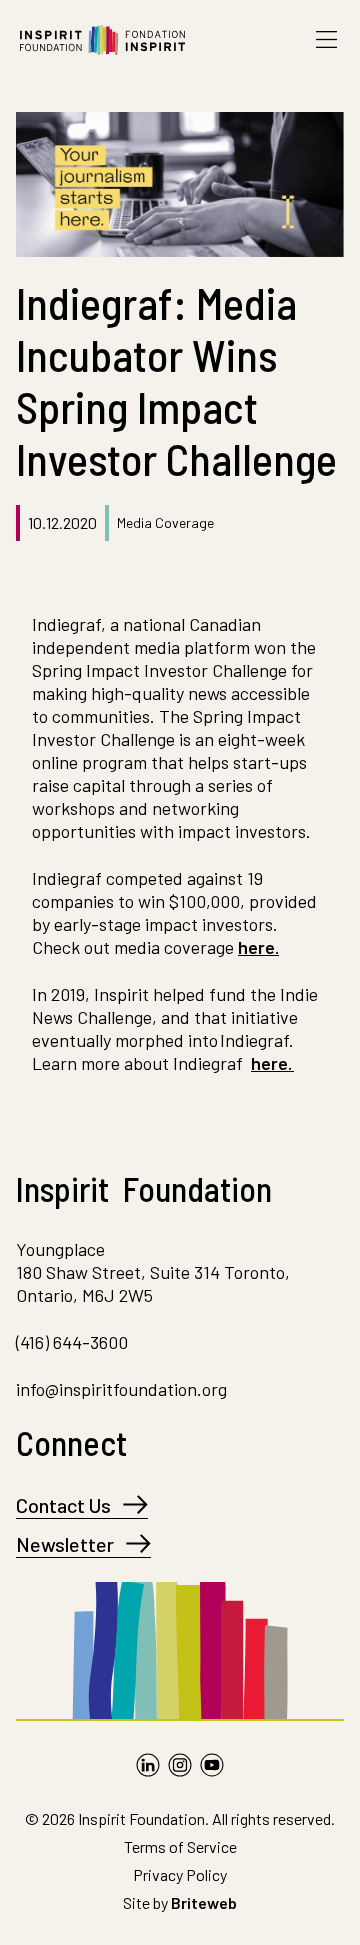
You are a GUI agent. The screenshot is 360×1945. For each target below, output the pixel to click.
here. (258, 947)
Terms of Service (180, 1846)
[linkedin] (148, 1765)
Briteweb (204, 1902)
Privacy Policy (180, 1874)
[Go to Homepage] (102, 40)
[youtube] (212, 1765)
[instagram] (180, 1765)
